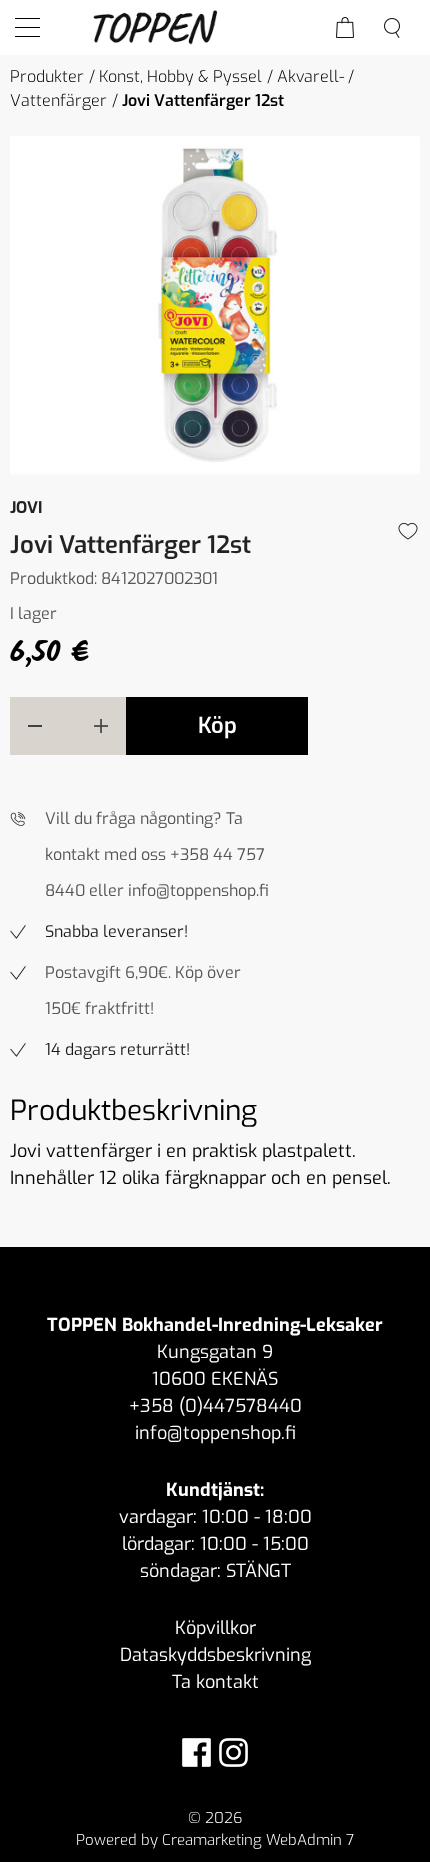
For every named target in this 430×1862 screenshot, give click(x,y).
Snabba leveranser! (116, 931)
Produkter (47, 76)
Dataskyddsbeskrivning (215, 1655)
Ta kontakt (215, 1682)
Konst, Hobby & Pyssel (180, 76)
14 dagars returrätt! (117, 1049)
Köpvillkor (215, 1628)
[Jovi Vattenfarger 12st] (215, 305)
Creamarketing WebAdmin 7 (258, 1840)
